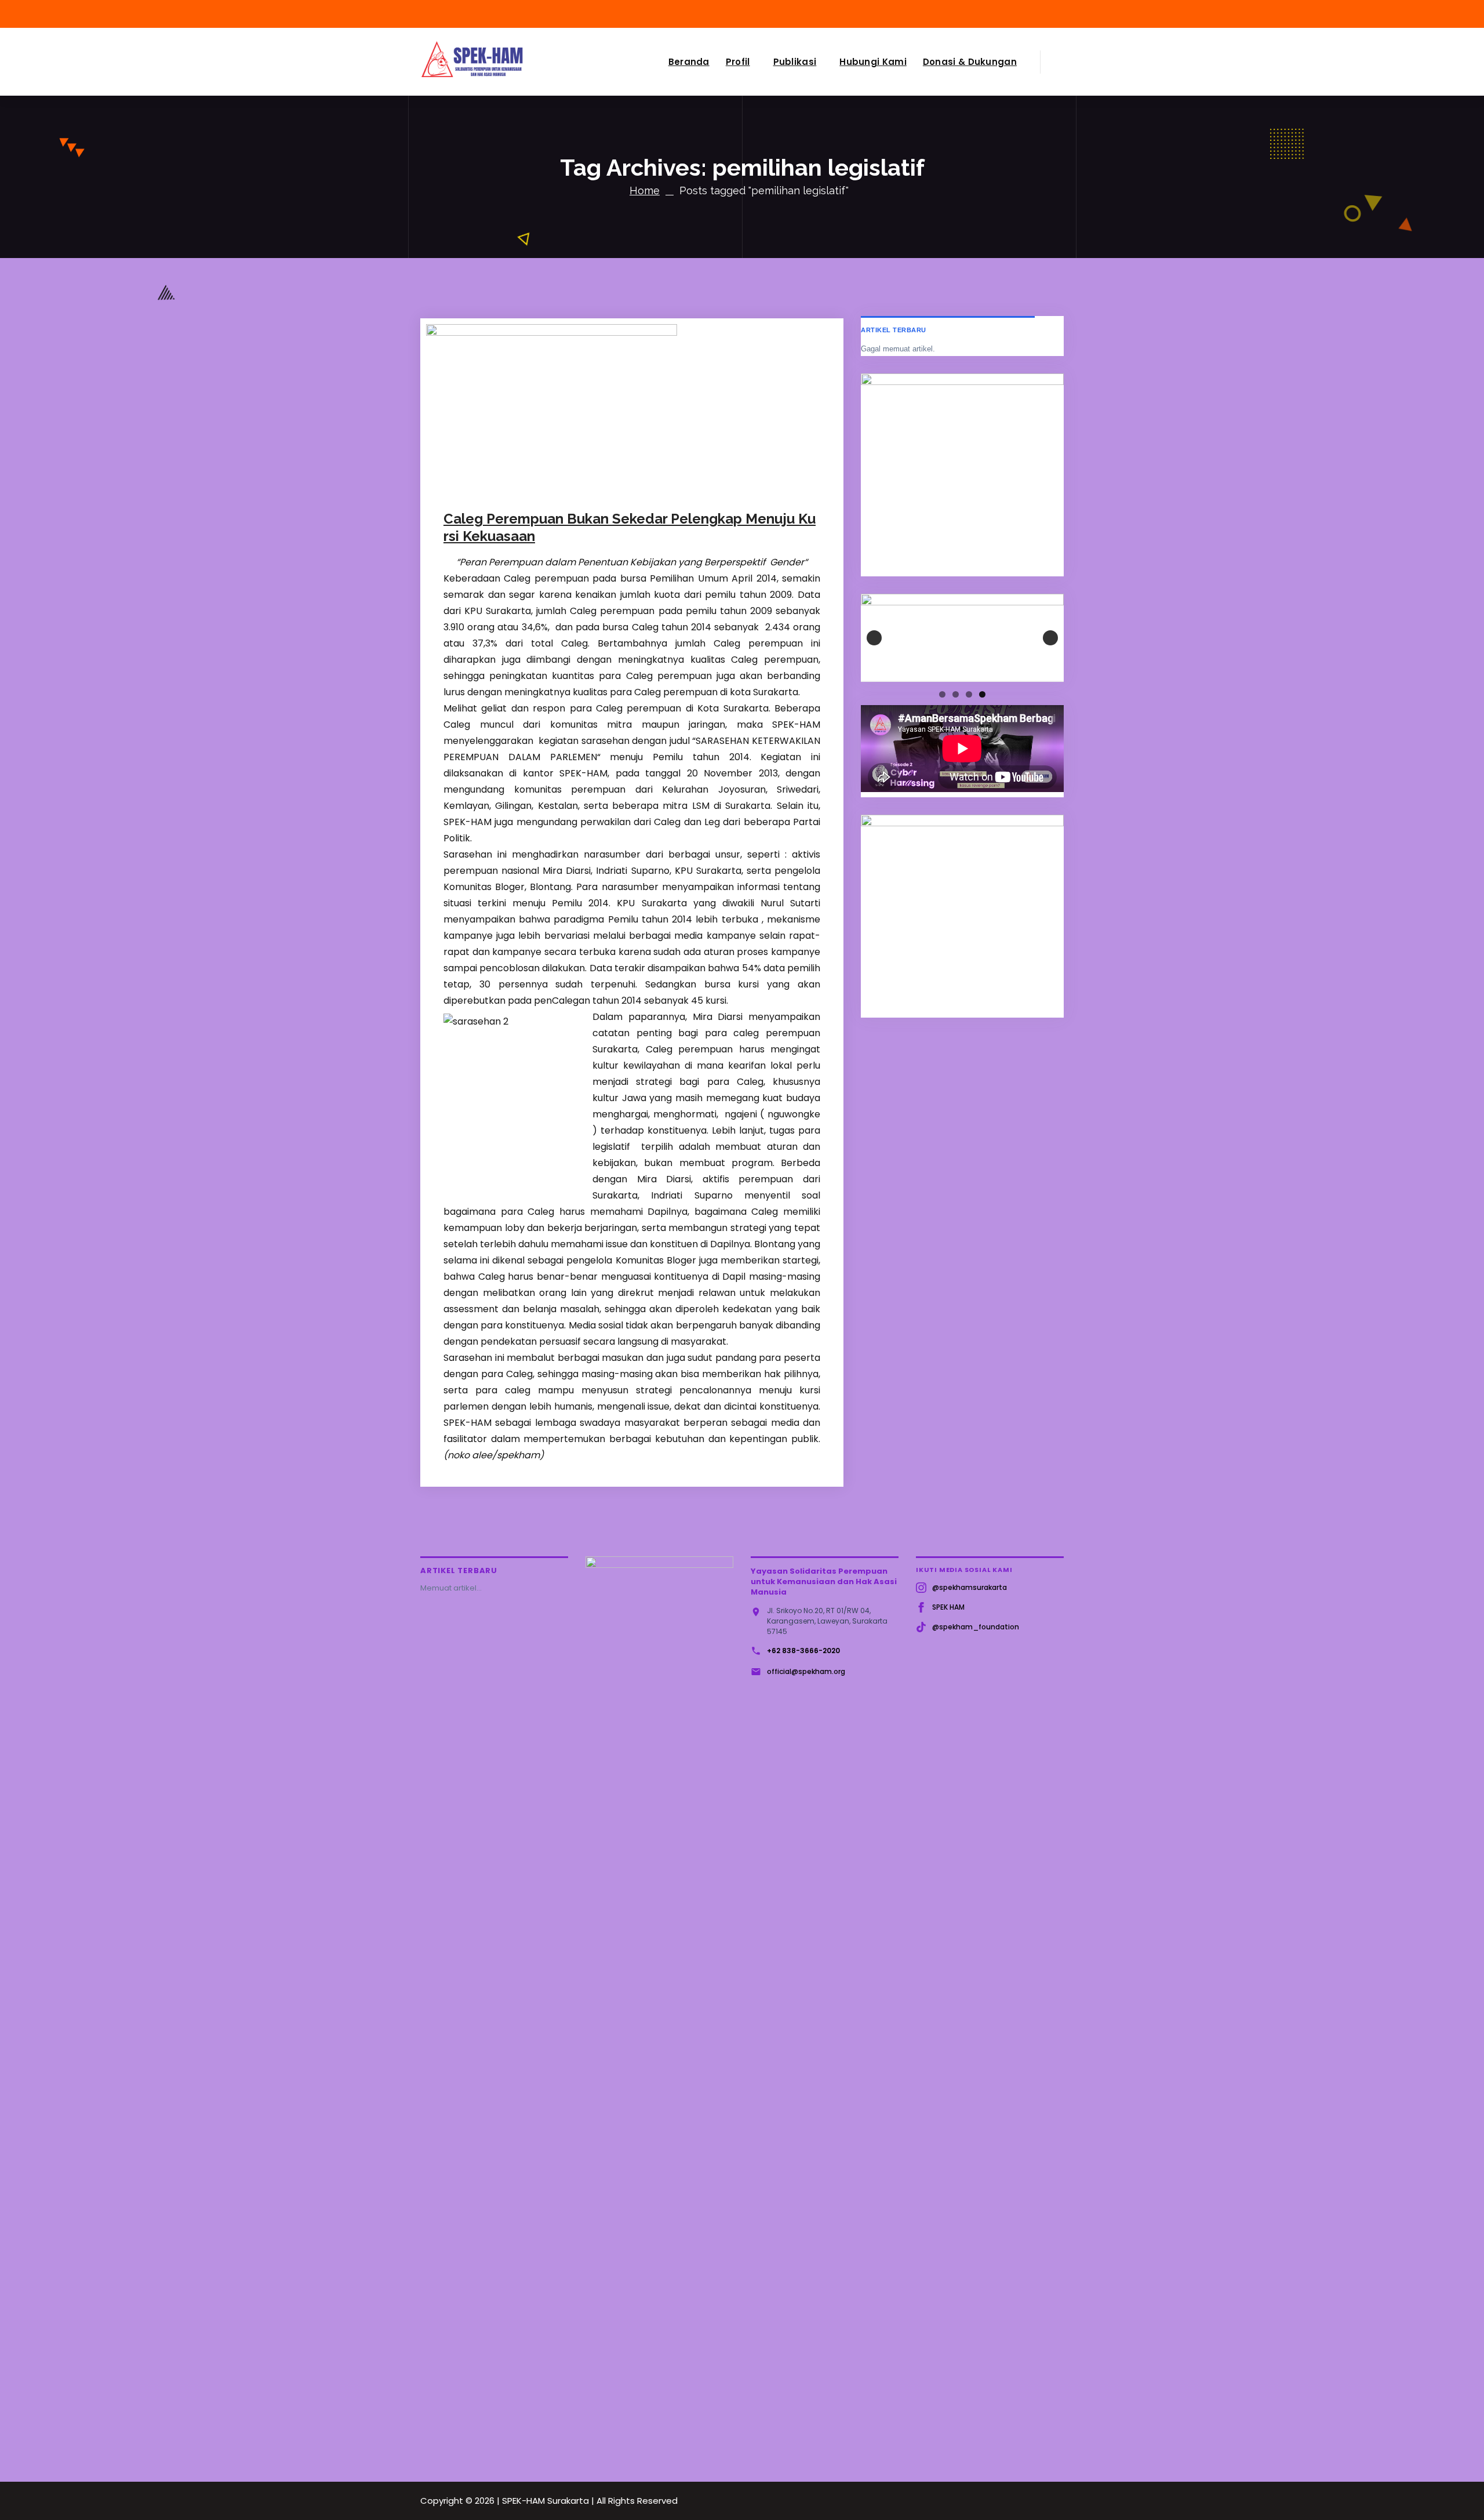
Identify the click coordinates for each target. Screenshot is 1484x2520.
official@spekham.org (806, 1671)
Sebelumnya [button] (874, 638)
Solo (671, 483)
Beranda (689, 62)
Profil (738, 62)
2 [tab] (956, 694)
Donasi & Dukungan (970, 62)
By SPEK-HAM (585, 483)
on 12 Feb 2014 (506, 483)
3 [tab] (969, 694)
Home (645, 190)
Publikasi (795, 62)
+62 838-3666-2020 (803, 1651)
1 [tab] (942, 694)
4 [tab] (982, 694)
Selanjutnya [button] (1050, 638)
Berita (647, 483)
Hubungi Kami (873, 62)
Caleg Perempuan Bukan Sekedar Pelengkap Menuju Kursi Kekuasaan (630, 527)
